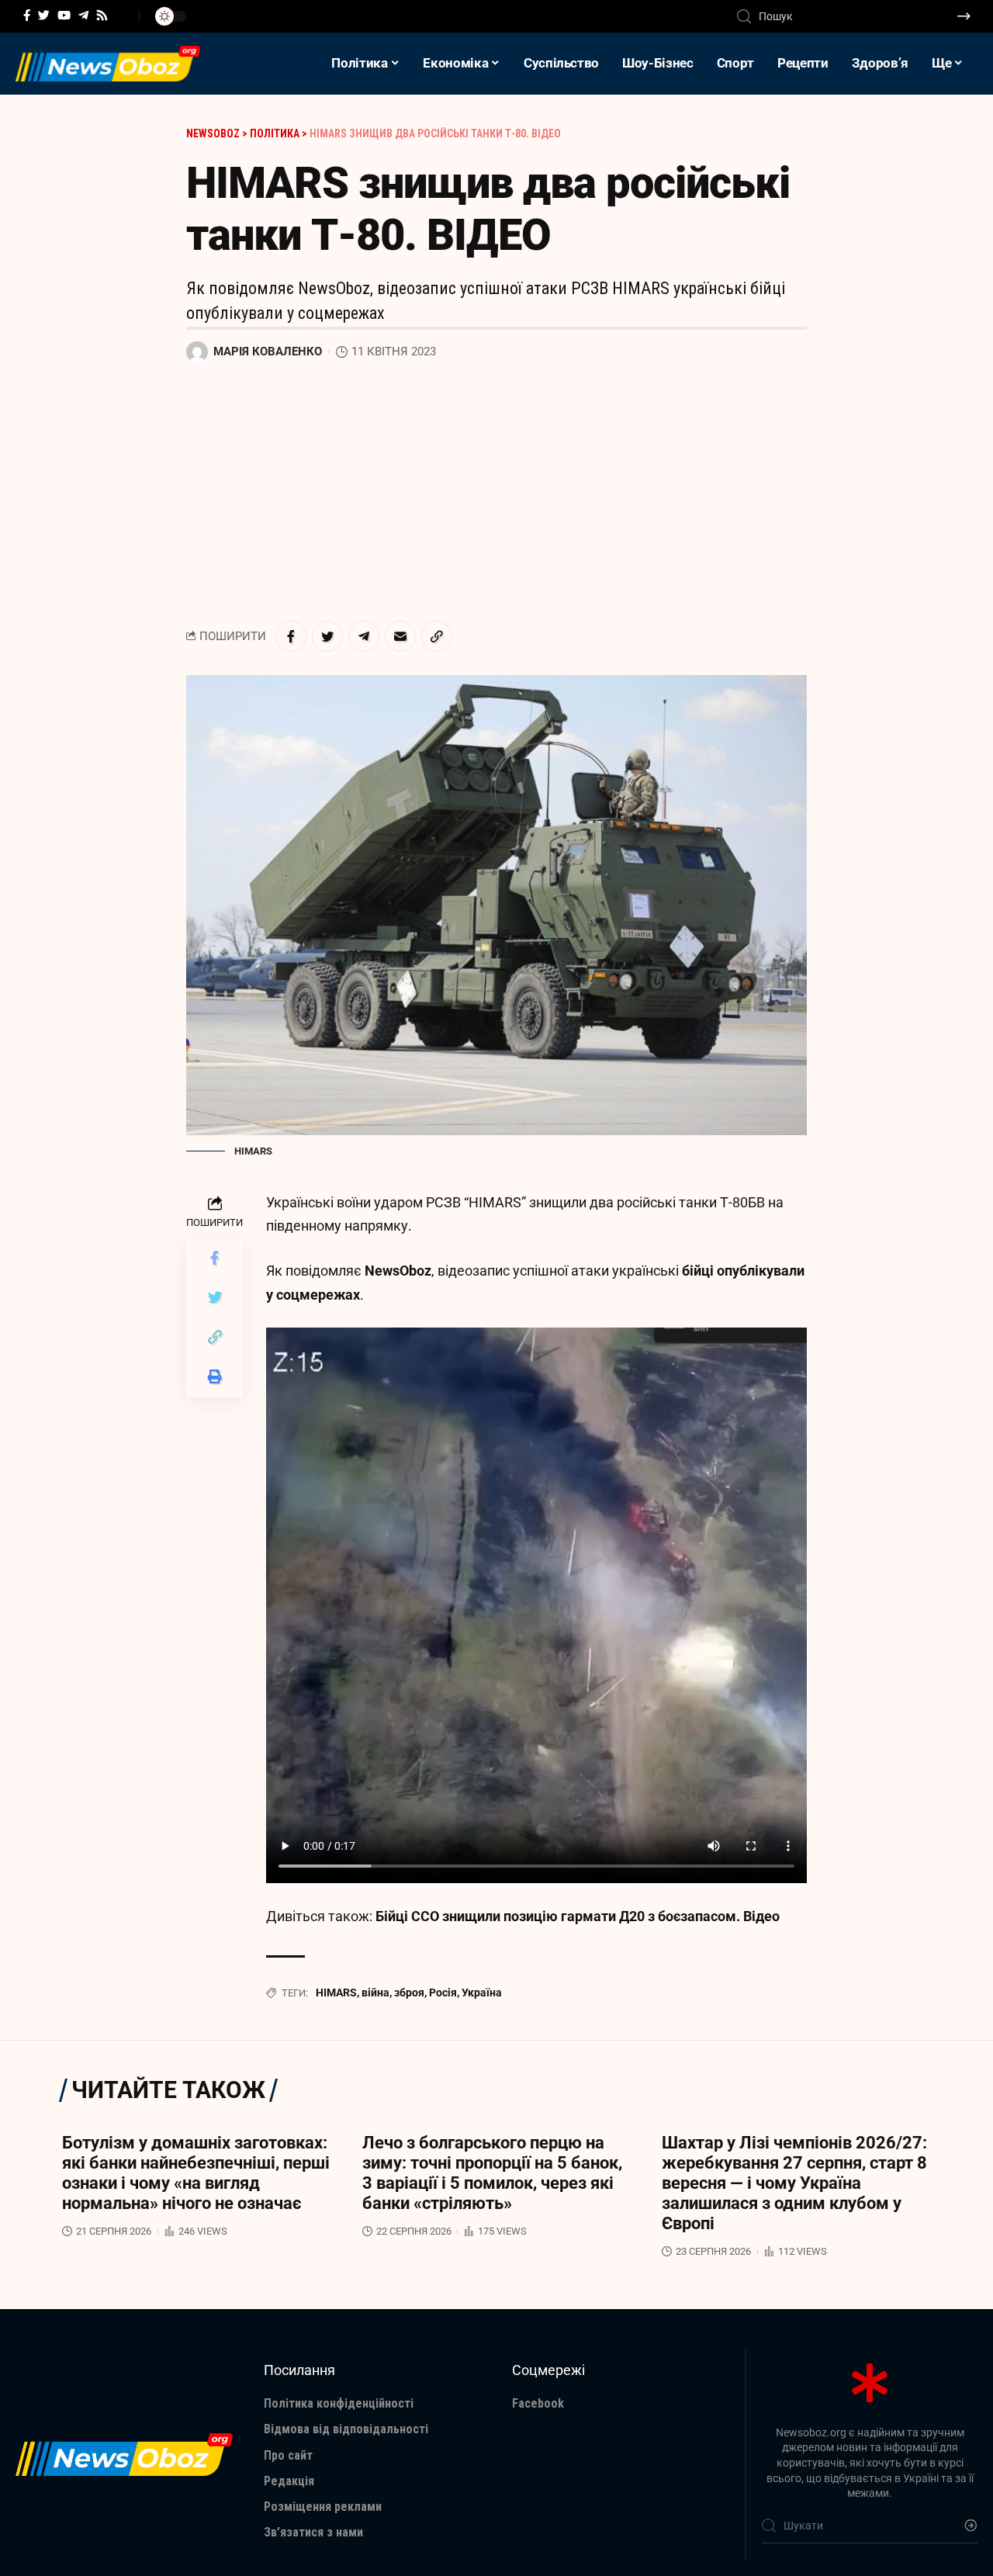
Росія (443, 1993)
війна (375, 1993)
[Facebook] (27, 16)
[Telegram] (83, 16)
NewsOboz (398, 1271)
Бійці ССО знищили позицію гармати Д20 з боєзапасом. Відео (578, 1916)
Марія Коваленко (268, 351)
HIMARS (336, 1993)
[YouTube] (64, 16)
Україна (482, 1993)
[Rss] (102, 16)
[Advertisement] (496, 493)
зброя (409, 1993)
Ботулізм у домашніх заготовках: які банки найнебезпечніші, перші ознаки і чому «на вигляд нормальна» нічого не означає (196, 2173)
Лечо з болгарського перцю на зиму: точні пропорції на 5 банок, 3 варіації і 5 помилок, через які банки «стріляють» (492, 2173)
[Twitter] (44, 16)
